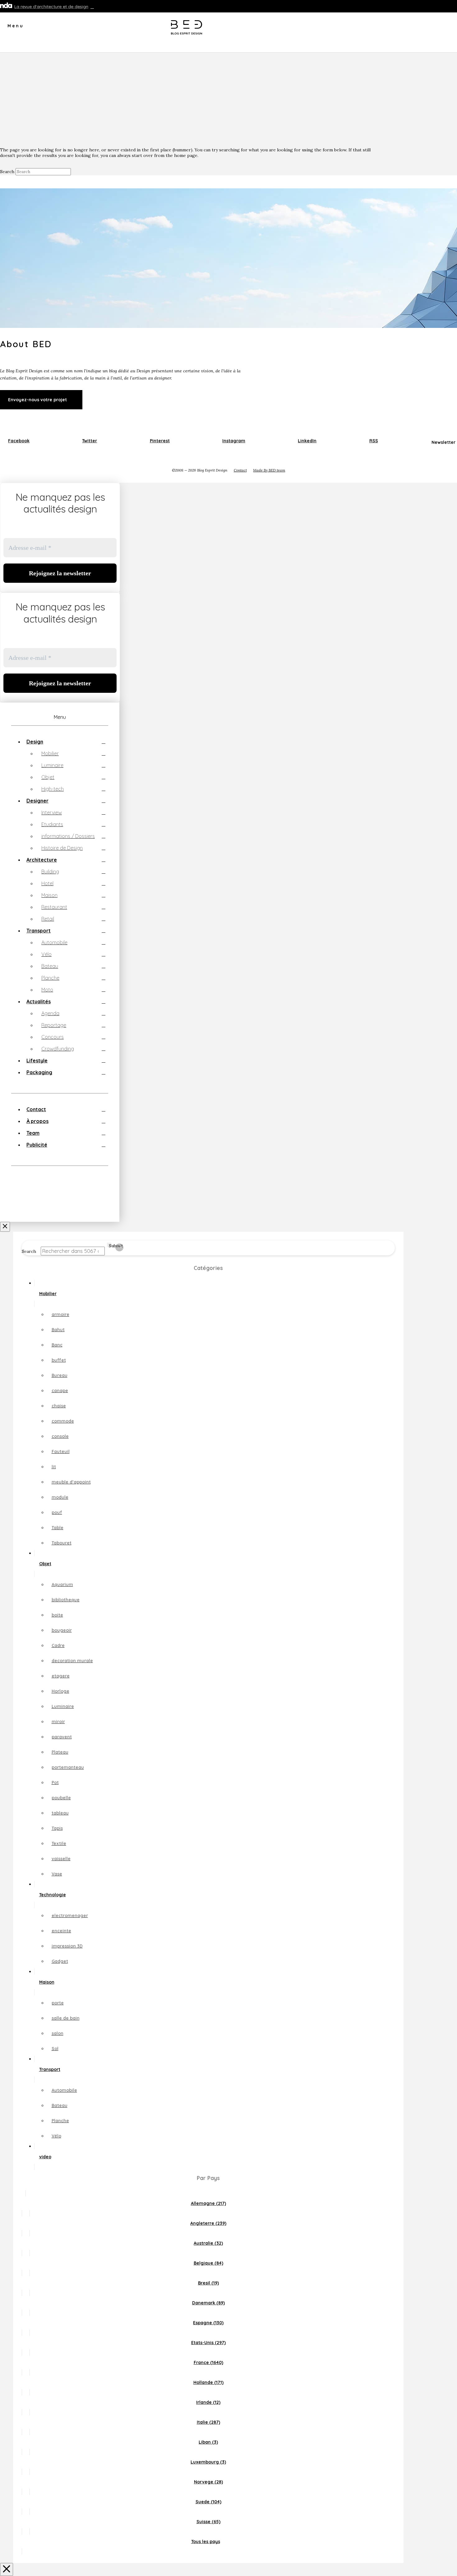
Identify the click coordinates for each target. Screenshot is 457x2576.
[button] (12, 28)
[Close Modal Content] (7, 2569)
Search (7, 172)
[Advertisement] (228, 99)
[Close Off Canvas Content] (5, 1227)
